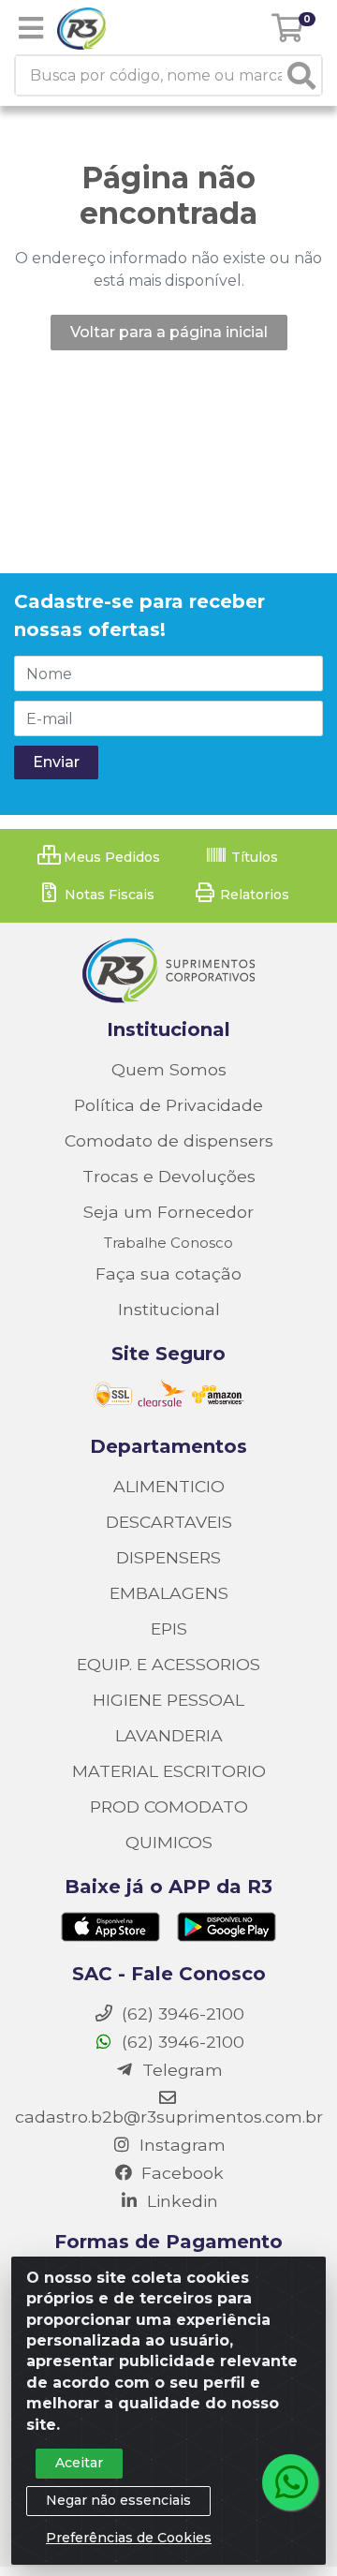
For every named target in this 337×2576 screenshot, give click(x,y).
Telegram (180, 2070)
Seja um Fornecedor (168, 1212)
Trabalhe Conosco (168, 1243)
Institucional (169, 1309)
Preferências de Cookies (129, 2538)
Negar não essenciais (118, 2500)
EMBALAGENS (169, 1593)
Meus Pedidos (110, 857)
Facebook (180, 2173)
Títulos (253, 857)
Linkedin (180, 2201)
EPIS (169, 1629)
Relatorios (253, 895)
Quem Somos (169, 1069)
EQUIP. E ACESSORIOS (168, 1664)
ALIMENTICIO (169, 1486)
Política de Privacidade (168, 1105)
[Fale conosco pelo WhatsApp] (290, 2482)
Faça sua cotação (168, 1273)
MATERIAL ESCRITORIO (169, 1771)
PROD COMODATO (169, 1806)
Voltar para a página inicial (169, 332)
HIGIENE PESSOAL (168, 1700)
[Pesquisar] (301, 75)
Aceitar (79, 2463)
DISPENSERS (168, 1557)
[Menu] (31, 28)
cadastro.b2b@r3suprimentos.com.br (169, 2117)
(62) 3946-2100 (181, 2042)
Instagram (180, 2145)
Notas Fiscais (108, 895)
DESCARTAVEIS (169, 1522)
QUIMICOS (169, 1842)
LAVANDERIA (169, 1735)
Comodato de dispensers (169, 1140)
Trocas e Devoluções (169, 1176)
